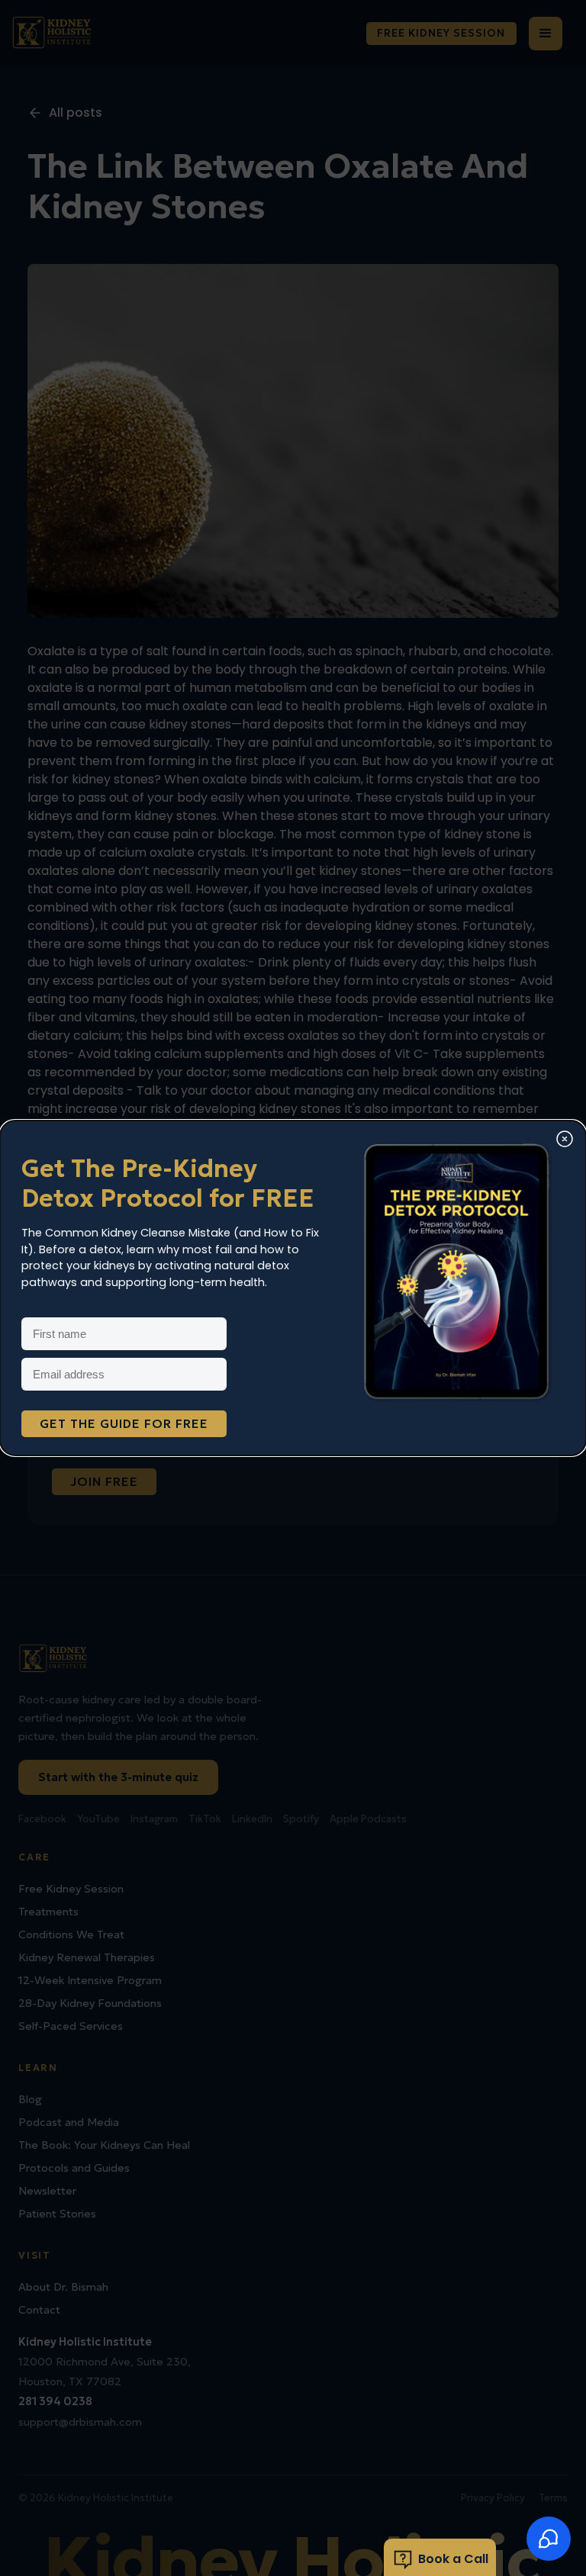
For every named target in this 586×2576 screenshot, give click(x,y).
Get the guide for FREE (124, 1423)
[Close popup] (565, 1141)
